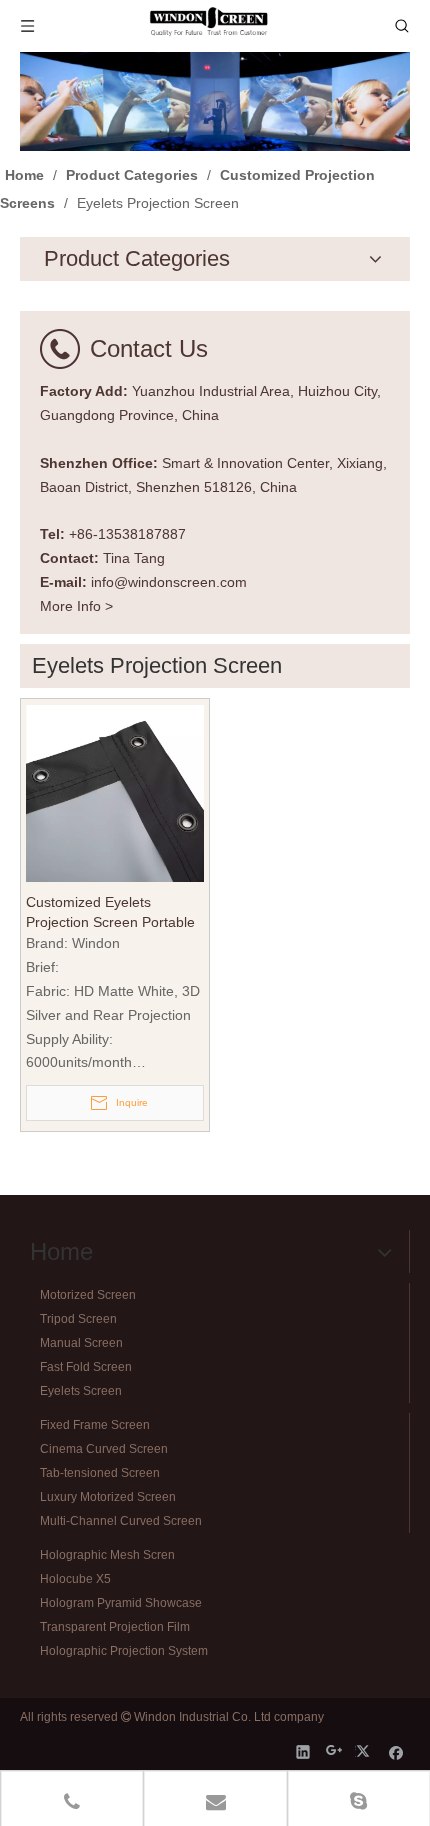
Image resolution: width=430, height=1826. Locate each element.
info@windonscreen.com (169, 582)
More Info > (76, 606)
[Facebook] (396, 1751)
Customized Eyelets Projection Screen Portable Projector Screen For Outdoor (110, 913)
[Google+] (334, 1751)
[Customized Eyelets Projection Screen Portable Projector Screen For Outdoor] (115, 792)
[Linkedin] (303, 1751)
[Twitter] (365, 1751)
